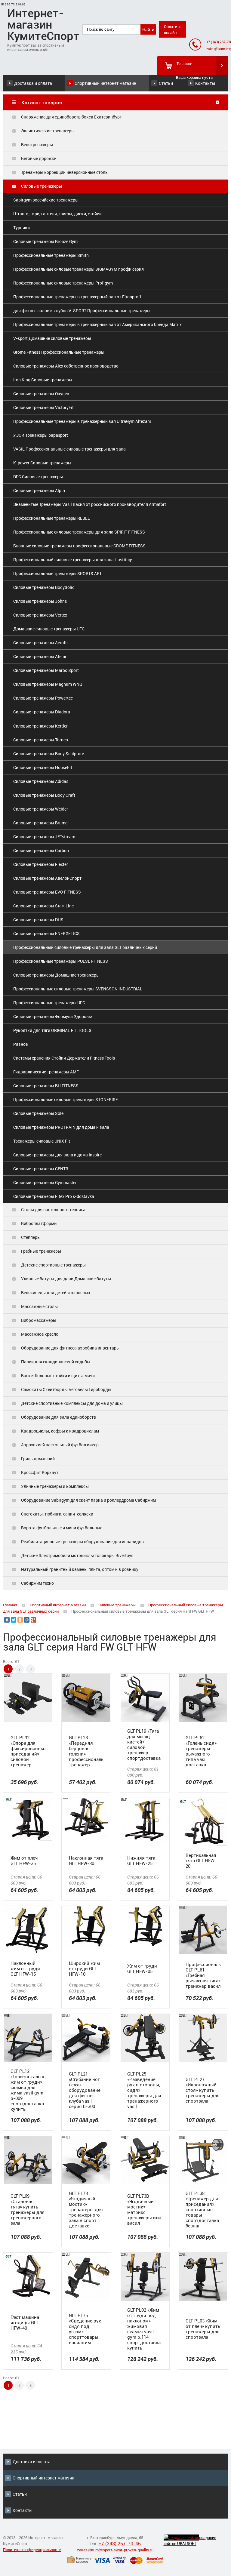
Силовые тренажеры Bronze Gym (45, 241)
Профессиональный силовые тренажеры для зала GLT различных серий (85, 947)
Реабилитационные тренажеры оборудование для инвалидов (82, 1542)
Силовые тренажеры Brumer (41, 823)
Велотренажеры (37, 145)
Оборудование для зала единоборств (59, 1417)
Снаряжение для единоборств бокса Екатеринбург (71, 117)
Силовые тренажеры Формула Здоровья (53, 1016)
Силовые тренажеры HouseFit (43, 767)
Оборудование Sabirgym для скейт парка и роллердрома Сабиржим (88, 1500)
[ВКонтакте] (7, 1620)
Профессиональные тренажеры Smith (51, 255)
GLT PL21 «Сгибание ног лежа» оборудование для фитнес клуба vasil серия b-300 (85, 2090)
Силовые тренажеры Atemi (40, 656)
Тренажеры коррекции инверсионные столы (65, 172)
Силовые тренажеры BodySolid (44, 587)
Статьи (166, 83)
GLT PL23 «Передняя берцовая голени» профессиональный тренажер (86, 1751)
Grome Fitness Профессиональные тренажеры (59, 352)
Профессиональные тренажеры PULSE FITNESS (61, 961)
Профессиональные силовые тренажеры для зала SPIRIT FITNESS (79, 532)
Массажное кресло (40, 1334)
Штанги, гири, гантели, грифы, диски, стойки (57, 214)
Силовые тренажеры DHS (38, 920)
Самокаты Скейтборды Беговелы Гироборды (66, 1389)
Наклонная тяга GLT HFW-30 (86, 1860)
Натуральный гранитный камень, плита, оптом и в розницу (80, 1569)
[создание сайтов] (181, 2538)
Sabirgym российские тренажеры (46, 200)
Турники (22, 228)
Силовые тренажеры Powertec (43, 698)
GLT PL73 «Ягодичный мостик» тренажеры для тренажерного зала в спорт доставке (86, 2209)
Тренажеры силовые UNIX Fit (42, 1141)
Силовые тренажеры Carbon (41, 850)
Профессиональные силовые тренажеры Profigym (63, 283)
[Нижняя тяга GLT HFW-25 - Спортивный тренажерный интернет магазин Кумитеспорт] (145, 1820)
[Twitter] (14, 1620)
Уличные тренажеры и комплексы (55, 1486)
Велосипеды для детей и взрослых (56, 1293)
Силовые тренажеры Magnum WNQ (48, 684)
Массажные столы (39, 1306)
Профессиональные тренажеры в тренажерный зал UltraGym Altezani (82, 421)
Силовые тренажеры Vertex (40, 615)
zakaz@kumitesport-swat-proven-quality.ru (115, 2550)
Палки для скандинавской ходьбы (56, 1362)
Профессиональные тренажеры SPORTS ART (57, 573)
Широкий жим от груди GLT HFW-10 (84, 1968)
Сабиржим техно (37, 1583)
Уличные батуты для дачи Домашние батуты (66, 1279)
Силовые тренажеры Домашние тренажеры (56, 975)
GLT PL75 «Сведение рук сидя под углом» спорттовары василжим (85, 2329)
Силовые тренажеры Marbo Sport (46, 670)
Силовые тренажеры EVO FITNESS (47, 892)
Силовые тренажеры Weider (41, 809)
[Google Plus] (33, 1620)
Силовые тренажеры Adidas (41, 781)
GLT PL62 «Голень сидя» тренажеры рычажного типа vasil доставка (201, 1751)
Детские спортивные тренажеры (53, 1265)
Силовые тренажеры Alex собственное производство (66, 366)
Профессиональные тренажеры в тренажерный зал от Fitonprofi (77, 297)
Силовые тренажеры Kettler (40, 726)
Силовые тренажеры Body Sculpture (49, 754)
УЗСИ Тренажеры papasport (41, 435)
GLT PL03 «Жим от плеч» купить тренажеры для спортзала (203, 2329)
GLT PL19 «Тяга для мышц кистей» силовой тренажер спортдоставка (144, 1744)
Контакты (205, 83)
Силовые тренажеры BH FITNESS (46, 1086)
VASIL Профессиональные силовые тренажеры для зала (69, 449)
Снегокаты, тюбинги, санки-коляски (57, 1514)
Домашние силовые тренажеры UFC (49, 629)
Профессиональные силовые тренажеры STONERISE (66, 1099)
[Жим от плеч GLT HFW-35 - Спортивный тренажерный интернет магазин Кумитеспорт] (28, 1819)
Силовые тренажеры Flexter (41, 864)
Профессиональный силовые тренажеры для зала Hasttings (73, 560)
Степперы (31, 1237)
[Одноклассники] (20, 1620)
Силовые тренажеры (42, 186)
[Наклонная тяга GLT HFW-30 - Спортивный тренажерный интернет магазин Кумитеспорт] (86, 1817)
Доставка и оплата (33, 83)
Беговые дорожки (39, 158)
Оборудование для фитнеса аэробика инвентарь (70, 1348)
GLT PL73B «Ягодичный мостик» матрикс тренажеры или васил (144, 2209)
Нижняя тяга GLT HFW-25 (141, 1860)
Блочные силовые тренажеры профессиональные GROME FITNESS (79, 546)
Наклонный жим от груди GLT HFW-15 (25, 1968)
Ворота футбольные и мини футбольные (62, 1528)
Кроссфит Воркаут (40, 1472)
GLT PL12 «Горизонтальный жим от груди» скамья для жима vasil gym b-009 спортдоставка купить (28, 2090)
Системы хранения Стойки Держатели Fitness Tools (64, 1058)
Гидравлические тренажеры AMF (46, 1072)
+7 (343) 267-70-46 (120, 2544)
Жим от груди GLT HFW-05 (142, 1968)
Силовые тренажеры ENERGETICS (46, 933)
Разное (20, 1044)
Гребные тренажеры (41, 1251)
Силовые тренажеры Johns (40, 601)
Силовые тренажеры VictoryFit (43, 407)
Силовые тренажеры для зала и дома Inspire (57, 1155)
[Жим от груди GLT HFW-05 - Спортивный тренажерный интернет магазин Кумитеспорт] (145, 1926)
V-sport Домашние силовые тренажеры (52, 338)
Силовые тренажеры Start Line (43, 906)
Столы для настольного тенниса (53, 1210)
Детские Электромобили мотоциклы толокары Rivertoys (77, 1555)
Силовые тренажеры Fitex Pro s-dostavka (54, 1196)
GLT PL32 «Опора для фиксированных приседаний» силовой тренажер (28, 1751)
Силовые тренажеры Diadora (42, 712)
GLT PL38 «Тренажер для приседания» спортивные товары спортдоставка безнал (202, 2209)
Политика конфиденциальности (32, 2550)
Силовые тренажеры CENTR (41, 1169)
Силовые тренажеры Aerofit (41, 643)
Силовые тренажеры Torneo (41, 740)
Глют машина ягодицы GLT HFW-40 (25, 2322)
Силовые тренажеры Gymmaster (45, 1182)
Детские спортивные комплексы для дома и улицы (72, 1403)
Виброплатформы (39, 1223)
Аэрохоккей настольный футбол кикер (60, 1445)
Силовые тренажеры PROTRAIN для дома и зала (61, 1127)
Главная (10, 1605)
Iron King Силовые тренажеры (43, 380)
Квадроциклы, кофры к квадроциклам (60, 1431)
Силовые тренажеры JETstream (44, 837)
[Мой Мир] (27, 1620)
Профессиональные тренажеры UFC (49, 1003)
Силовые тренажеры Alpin (39, 490)
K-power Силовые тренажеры (42, 463)
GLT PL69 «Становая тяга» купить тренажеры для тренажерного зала (28, 2209)
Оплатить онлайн (173, 29)
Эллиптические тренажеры (48, 131)
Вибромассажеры (39, 1320)
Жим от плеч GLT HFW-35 (24, 1860)
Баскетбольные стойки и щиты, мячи (58, 1376)
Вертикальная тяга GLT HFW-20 (201, 1860)
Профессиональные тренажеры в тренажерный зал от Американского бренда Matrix (97, 324)
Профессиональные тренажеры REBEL (52, 518)
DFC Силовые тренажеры (38, 477)
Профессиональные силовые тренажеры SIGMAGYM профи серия (79, 269)
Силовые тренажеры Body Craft (44, 795)
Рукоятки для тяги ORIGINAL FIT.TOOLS (52, 1030)
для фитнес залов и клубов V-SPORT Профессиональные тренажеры (82, 311)
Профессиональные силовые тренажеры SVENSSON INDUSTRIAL (78, 989)
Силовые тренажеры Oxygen (41, 394)
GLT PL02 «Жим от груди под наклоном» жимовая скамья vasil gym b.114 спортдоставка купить (144, 2329)
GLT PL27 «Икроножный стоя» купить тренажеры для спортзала (203, 2090)
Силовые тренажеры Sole (38, 1113)
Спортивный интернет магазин (105, 83)
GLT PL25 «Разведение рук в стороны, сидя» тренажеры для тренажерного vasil (144, 2090)
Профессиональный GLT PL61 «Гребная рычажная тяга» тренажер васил (203, 1975)
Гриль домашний (38, 1459)
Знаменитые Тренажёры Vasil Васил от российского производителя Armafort (90, 504)
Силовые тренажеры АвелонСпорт (47, 878)
